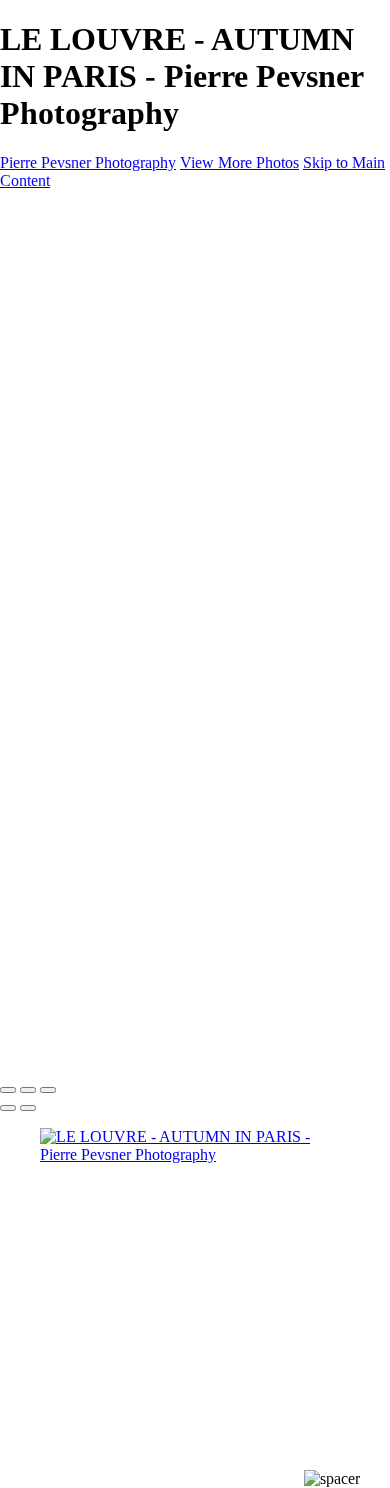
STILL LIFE (120, 320)
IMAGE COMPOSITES (119, 266)
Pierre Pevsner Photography (88, 162)
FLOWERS (118, 464)
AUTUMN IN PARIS (151, 554)
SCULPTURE (127, 356)
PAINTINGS (82, 410)
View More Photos (239, 162)
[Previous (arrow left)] (8, 1108)
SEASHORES (127, 482)
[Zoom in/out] (48, 1090)
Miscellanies (79, 500)
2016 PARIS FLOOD (150, 536)
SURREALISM (131, 338)
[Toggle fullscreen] (28, 1090)
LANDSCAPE (128, 446)
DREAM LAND (134, 302)
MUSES (107, 374)
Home (59, 248)
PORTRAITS (124, 392)
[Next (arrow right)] (28, 1108)
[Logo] (96, 214)
